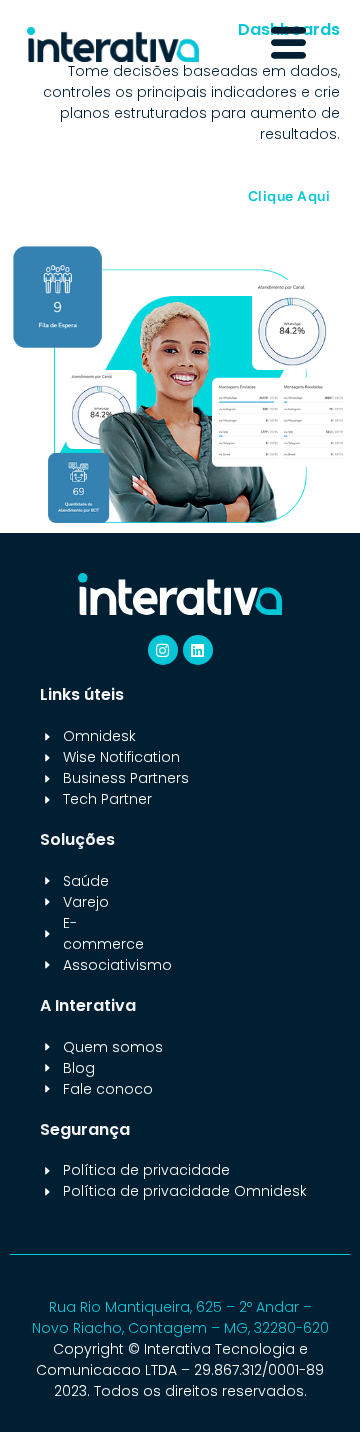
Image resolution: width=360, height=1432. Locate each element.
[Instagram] (163, 650)
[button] (288, 44)
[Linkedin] (198, 650)
